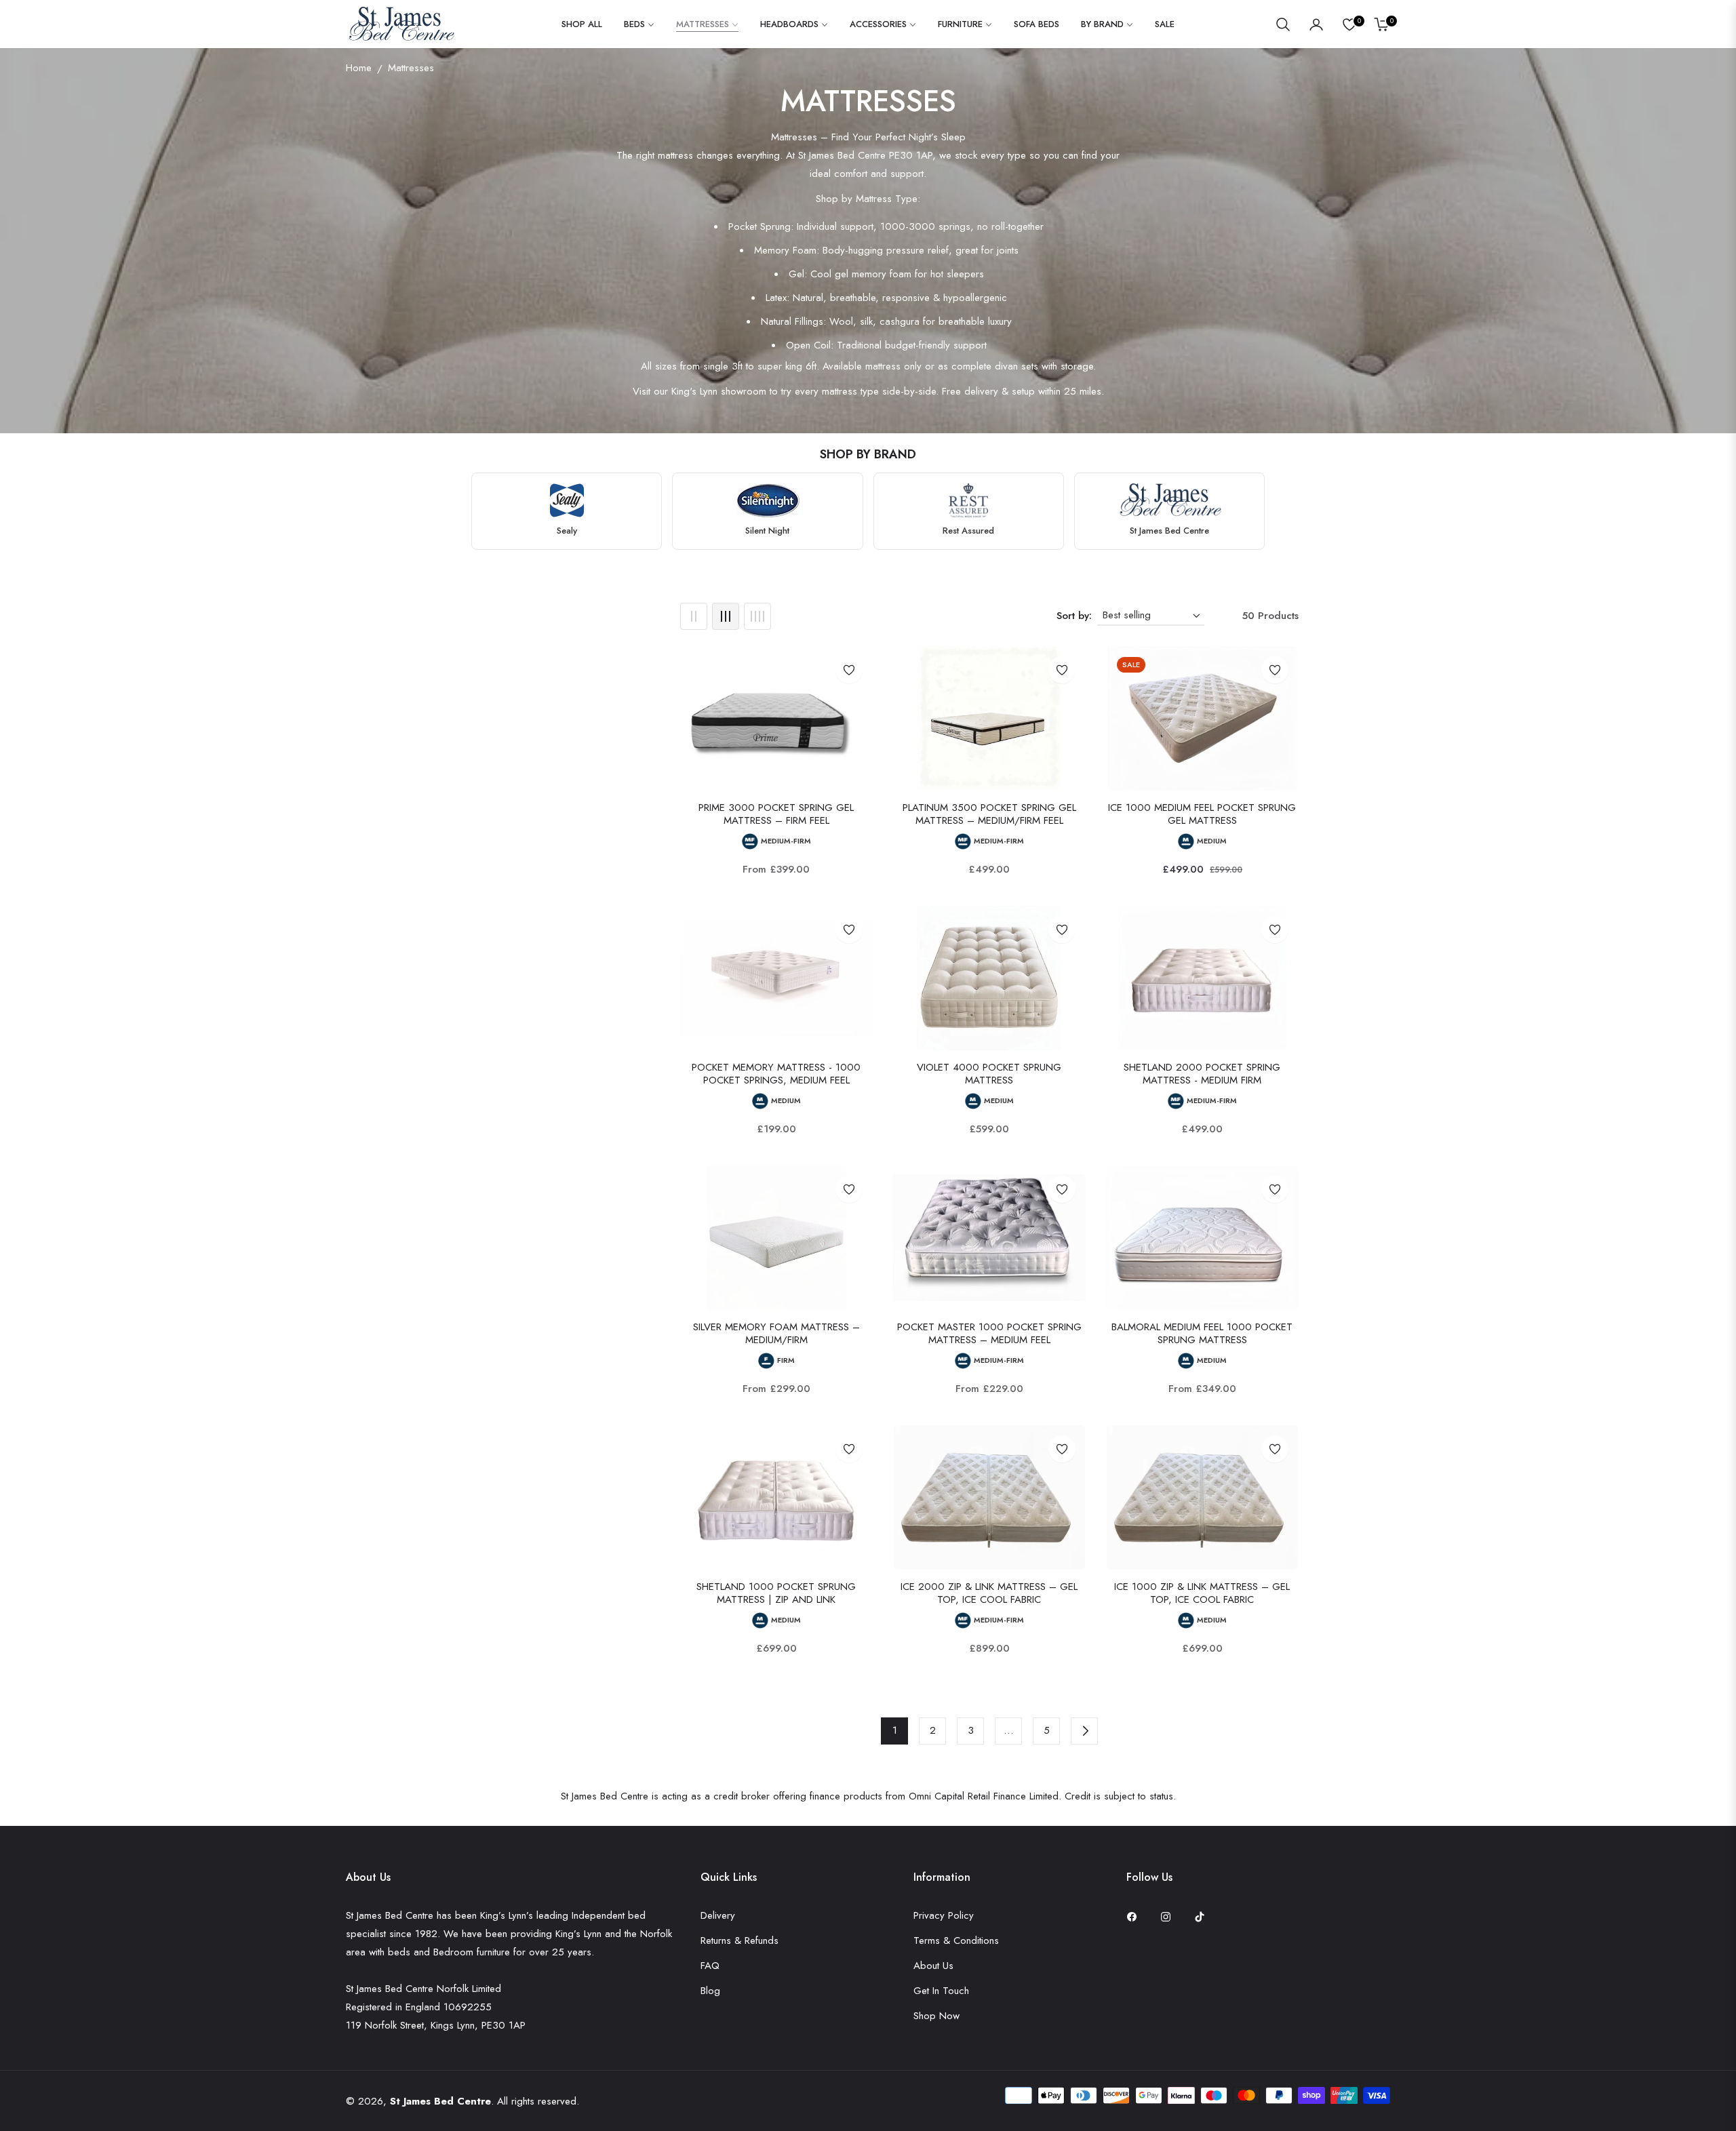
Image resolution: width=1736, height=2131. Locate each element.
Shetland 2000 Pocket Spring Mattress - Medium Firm (1202, 1074)
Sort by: (1074, 616)
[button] (1283, 24)
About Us (933, 1966)
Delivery (718, 1915)
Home (359, 68)
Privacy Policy (944, 1915)
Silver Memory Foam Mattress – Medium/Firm (776, 1334)
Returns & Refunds (739, 1940)
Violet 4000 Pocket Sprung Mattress (989, 1074)
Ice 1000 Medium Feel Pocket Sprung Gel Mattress (1202, 815)
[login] (1316, 24)
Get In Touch (941, 1991)
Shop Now (936, 2016)
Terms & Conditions (956, 1940)
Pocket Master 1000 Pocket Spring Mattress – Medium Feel (989, 1334)
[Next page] (1084, 1731)
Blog (710, 1991)
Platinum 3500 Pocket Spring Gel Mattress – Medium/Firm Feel (989, 815)
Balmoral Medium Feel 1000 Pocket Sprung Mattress (1202, 1334)
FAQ (710, 1966)
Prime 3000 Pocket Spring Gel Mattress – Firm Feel (776, 815)
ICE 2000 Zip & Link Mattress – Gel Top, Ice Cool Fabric (989, 1594)
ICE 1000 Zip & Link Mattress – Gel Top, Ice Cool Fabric (1202, 1594)
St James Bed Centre (440, 2101)
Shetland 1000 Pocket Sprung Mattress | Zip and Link (776, 1594)
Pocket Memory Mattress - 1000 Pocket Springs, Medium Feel (776, 1074)
